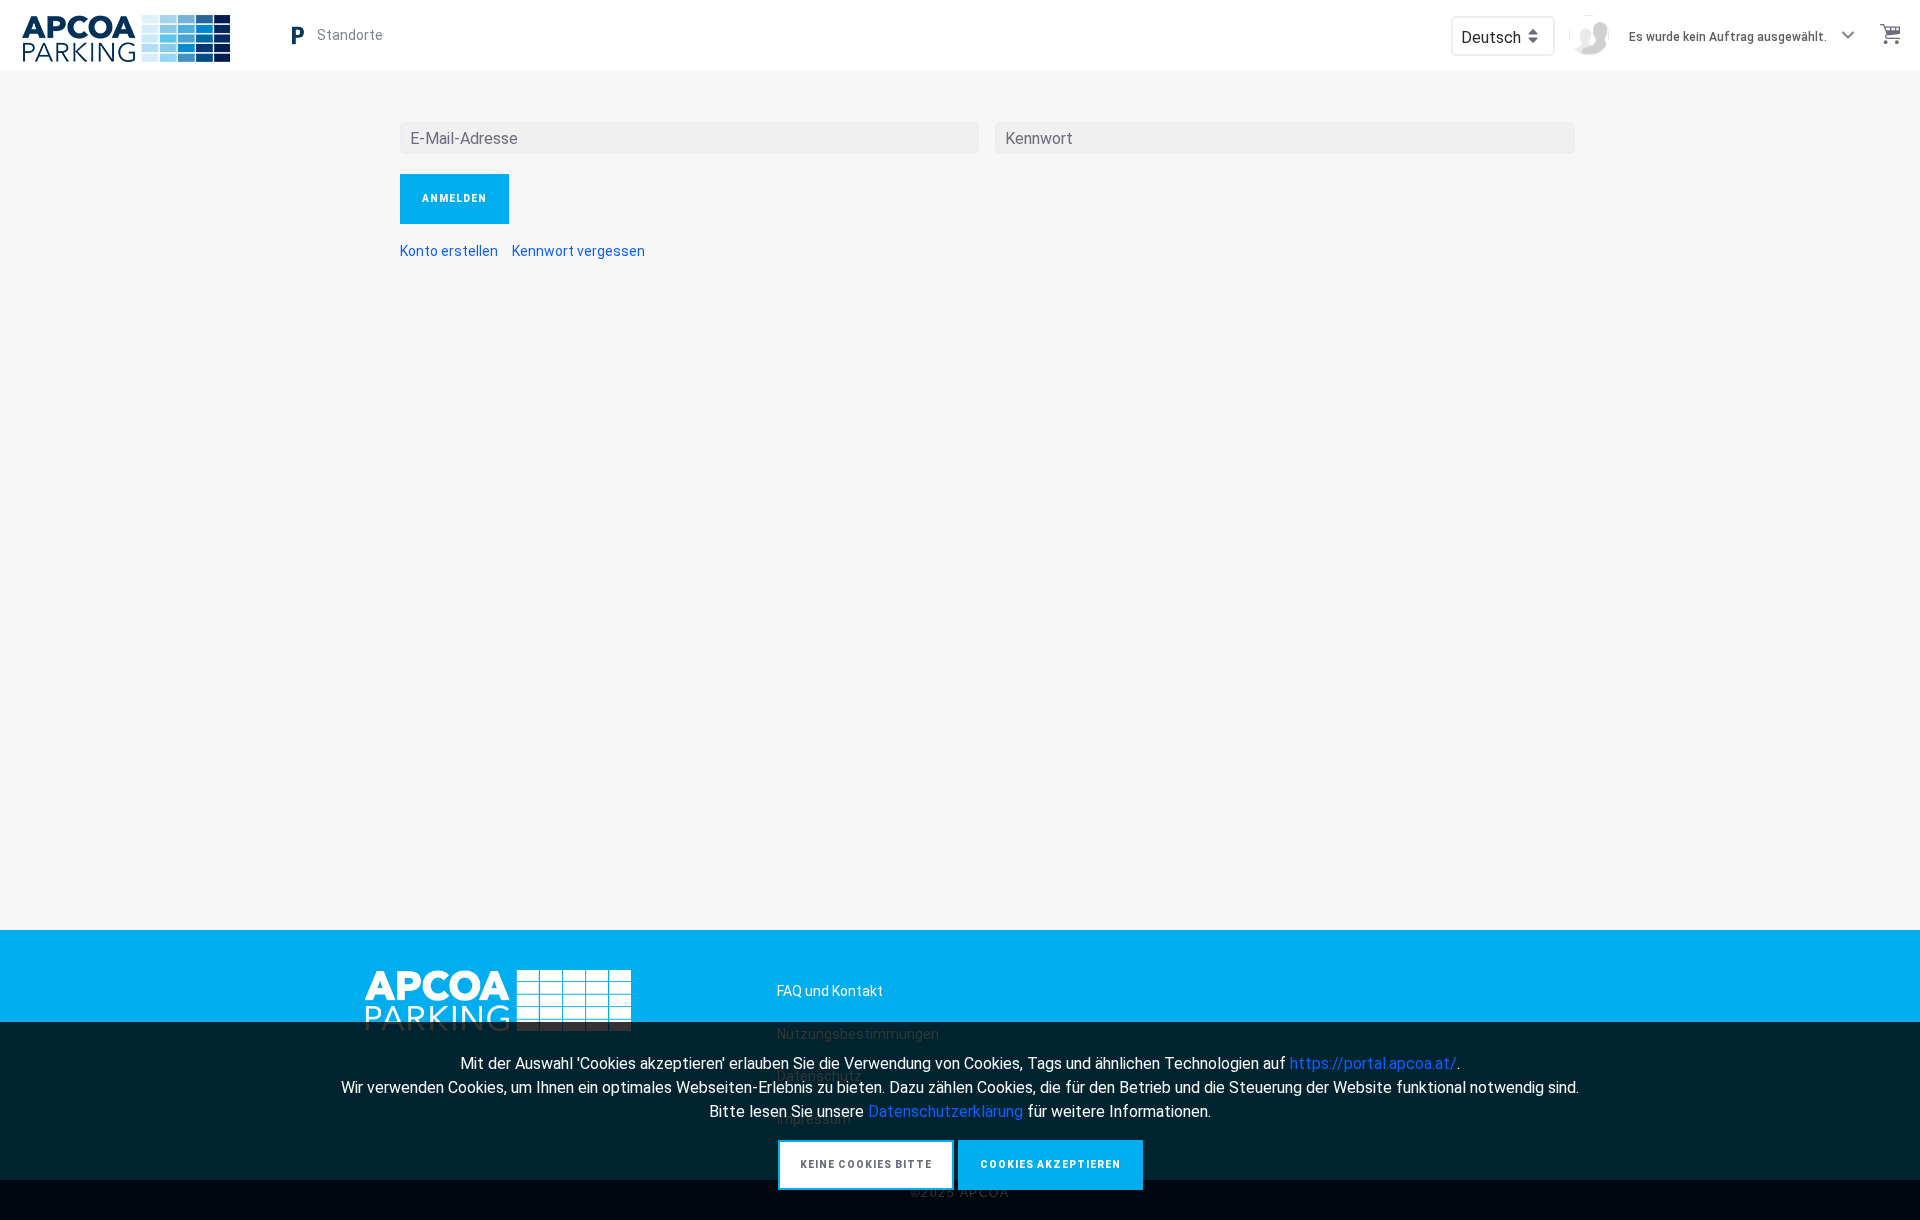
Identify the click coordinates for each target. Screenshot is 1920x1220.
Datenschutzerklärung (945, 1111)
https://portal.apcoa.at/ (1373, 1063)
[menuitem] (449, 251)
